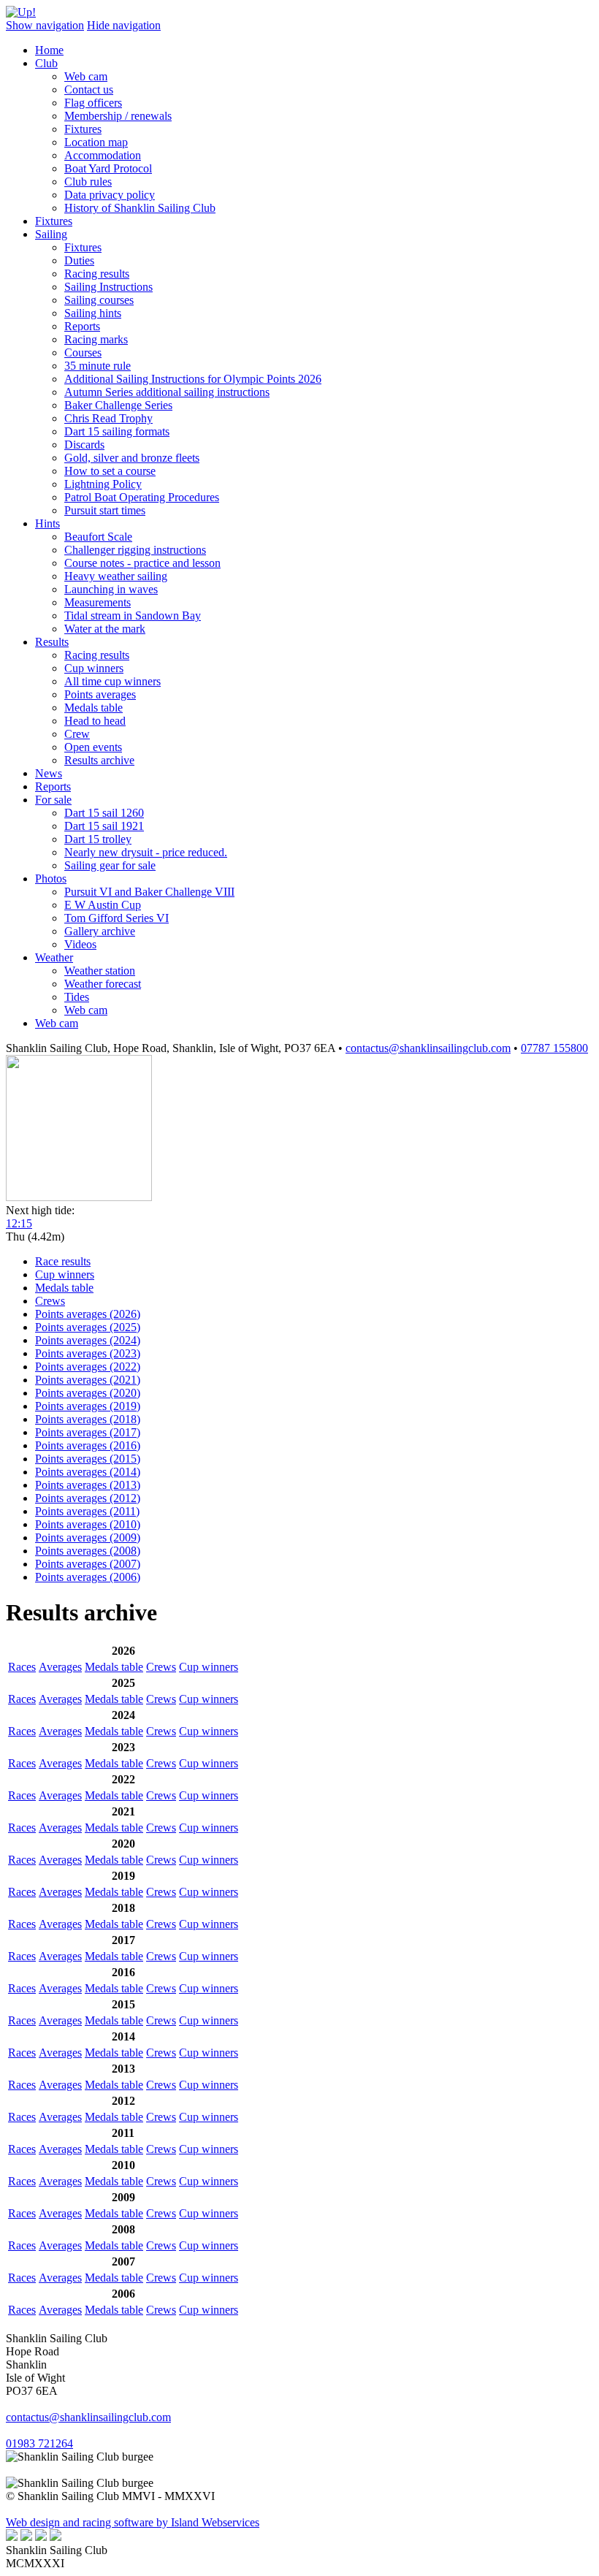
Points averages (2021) (88, 1380)
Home (49, 50)
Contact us (89, 89)
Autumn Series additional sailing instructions (167, 392)
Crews (50, 1301)
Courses (83, 353)
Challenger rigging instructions (135, 550)
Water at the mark (105, 629)
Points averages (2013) (88, 1485)
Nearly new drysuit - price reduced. (146, 852)
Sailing (51, 234)
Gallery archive (100, 931)
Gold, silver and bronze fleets (132, 458)
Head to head (95, 721)
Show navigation (45, 25)
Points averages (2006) (88, 1577)
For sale (53, 800)
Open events (93, 747)
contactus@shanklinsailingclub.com (428, 1048)
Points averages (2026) (88, 1314)
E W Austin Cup (103, 905)
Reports (82, 326)
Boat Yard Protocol (108, 168)
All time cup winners (112, 681)
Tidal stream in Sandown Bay (133, 616)
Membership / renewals (118, 116)
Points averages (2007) (88, 1564)
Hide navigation (124, 25)
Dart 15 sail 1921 (104, 826)
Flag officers (93, 103)
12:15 (19, 1223)
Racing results (97, 274)
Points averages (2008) (88, 1551)
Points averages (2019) (88, 1406)
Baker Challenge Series (118, 405)
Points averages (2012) (88, 1498)
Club (46, 63)
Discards (84, 445)
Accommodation (103, 155)
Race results (63, 1261)
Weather (54, 957)
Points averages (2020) (88, 1393)
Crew (77, 734)
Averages (60, 1667)
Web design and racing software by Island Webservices (133, 2522)
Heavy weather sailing (116, 576)
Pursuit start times (105, 510)
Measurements (98, 602)
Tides (77, 997)
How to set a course (110, 471)
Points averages (100, 694)
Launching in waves (111, 589)
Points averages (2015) (88, 1459)
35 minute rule (98, 366)
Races (22, 1667)
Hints (47, 523)
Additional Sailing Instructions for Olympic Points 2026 (193, 379)
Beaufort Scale (98, 537)
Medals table (94, 708)
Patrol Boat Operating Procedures (142, 497)
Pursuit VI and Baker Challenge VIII (149, 892)
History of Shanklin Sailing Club (140, 208)
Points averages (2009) (88, 1537)
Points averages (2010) (88, 1524)
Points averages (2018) (88, 1419)
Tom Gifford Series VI (117, 918)
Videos (80, 944)
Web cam (86, 76)
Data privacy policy (110, 195)
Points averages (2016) (88, 1445)
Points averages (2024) (88, 1340)
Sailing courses (99, 300)
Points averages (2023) (88, 1353)
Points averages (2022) (88, 1367)
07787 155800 (554, 1048)
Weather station (100, 971)
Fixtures (83, 129)
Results (52, 642)
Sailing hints (93, 313)
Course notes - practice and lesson (142, 563)
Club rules (88, 182)
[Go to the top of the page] (21, 12)
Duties (79, 260)
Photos (51, 879)
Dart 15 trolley (98, 839)
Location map (96, 142)
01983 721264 (39, 2443)
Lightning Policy (103, 484)
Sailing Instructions (108, 287)
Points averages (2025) (88, 1327)
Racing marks (96, 339)
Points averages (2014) (88, 1472)
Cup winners (94, 668)
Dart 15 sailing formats (117, 431)
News (49, 773)
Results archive (99, 760)
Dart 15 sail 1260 (104, 813)
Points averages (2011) (87, 1511)
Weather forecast (103, 984)
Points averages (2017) (88, 1432)
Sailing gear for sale (110, 865)
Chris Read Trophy (108, 418)
